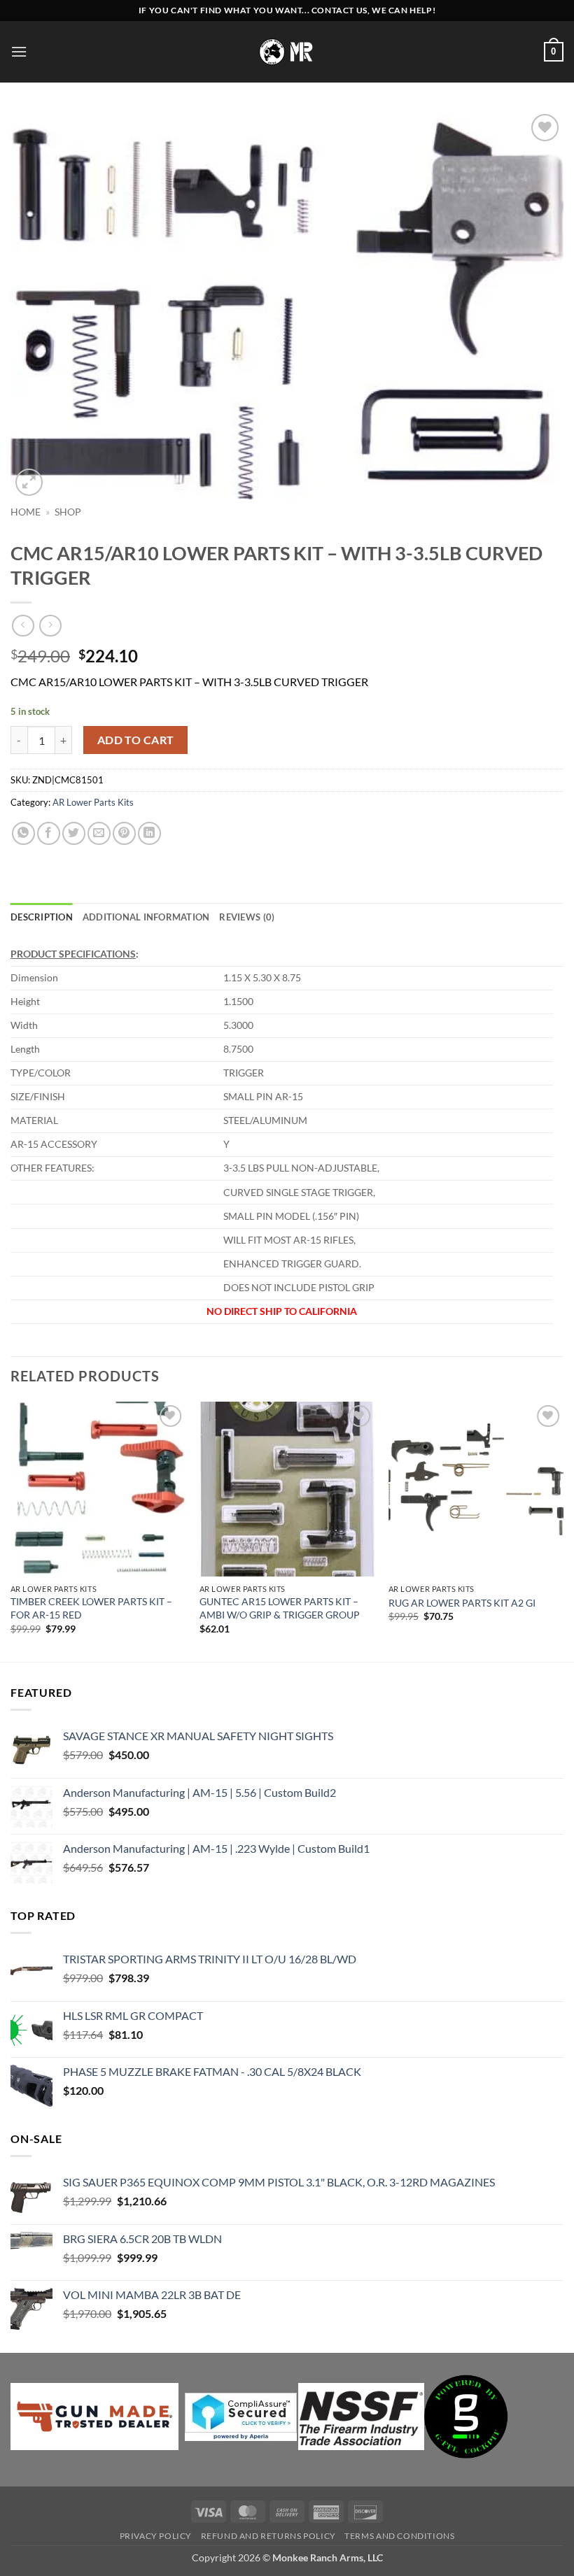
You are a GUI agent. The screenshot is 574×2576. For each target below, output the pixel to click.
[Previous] (11, 1530)
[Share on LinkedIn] (149, 833)
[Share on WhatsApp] (23, 833)
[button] (19, 51)
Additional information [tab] (146, 917)
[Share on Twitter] (74, 833)
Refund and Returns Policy (268, 2536)
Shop (68, 512)
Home (26, 512)
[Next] (563, 1530)
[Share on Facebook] (49, 833)
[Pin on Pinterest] (124, 833)
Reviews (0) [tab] (247, 917)
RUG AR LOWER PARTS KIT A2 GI (462, 1603)
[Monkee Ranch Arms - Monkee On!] (287, 51)
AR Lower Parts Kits (93, 802)
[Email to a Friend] (99, 833)
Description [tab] (42, 917)
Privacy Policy (156, 2536)
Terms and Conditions (399, 2536)
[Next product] (23, 626)
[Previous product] (50, 626)
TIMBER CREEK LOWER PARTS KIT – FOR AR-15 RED (91, 1608)
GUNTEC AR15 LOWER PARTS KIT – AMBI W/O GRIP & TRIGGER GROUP (280, 1608)
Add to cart (136, 740)
